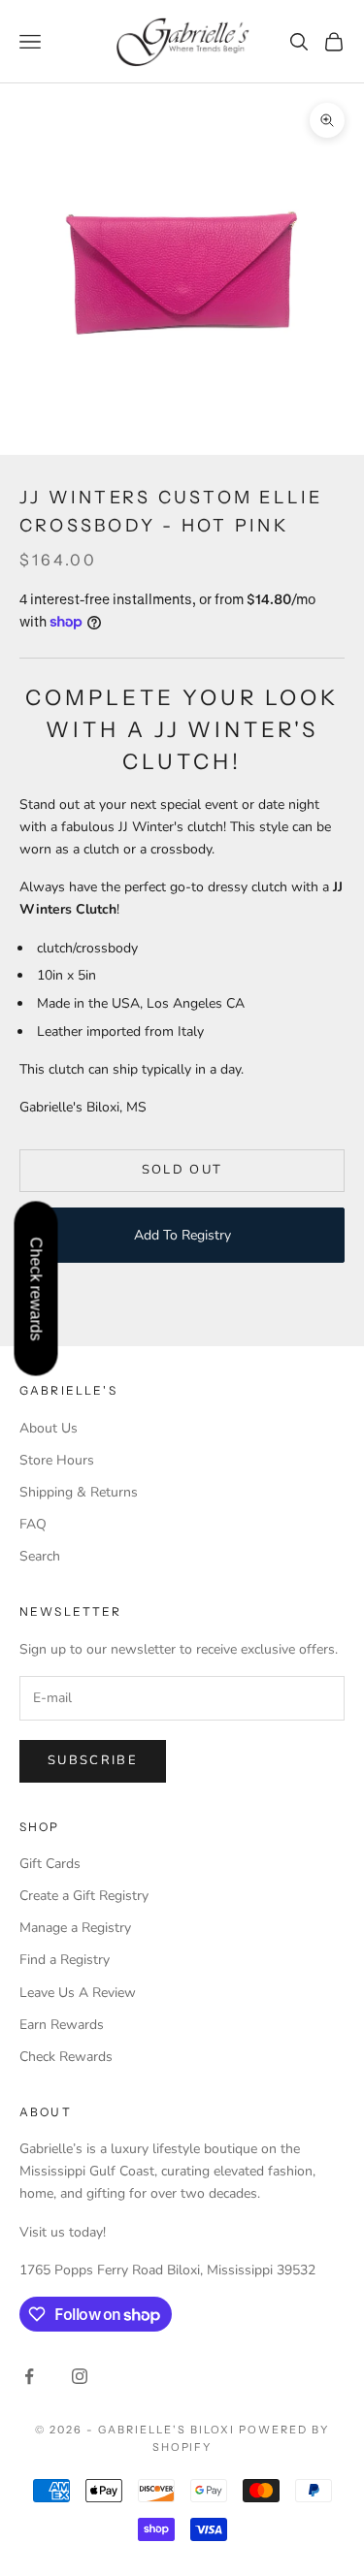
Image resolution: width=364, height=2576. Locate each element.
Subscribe (93, 1760)
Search (40, 1556)
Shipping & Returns (79, 1492)
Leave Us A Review (78, 1993)
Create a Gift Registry (84, 1896)
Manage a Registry (75, 1928)
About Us (49, 1428)
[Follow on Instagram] (80, 2376)
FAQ (33, 1524)
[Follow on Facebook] (29, 2376)
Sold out (182, 1170)
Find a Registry (65, 1960)
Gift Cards (50, 1864)
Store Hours (57, 1460)
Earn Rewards (62, 2025)
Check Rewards (66, 2057)
